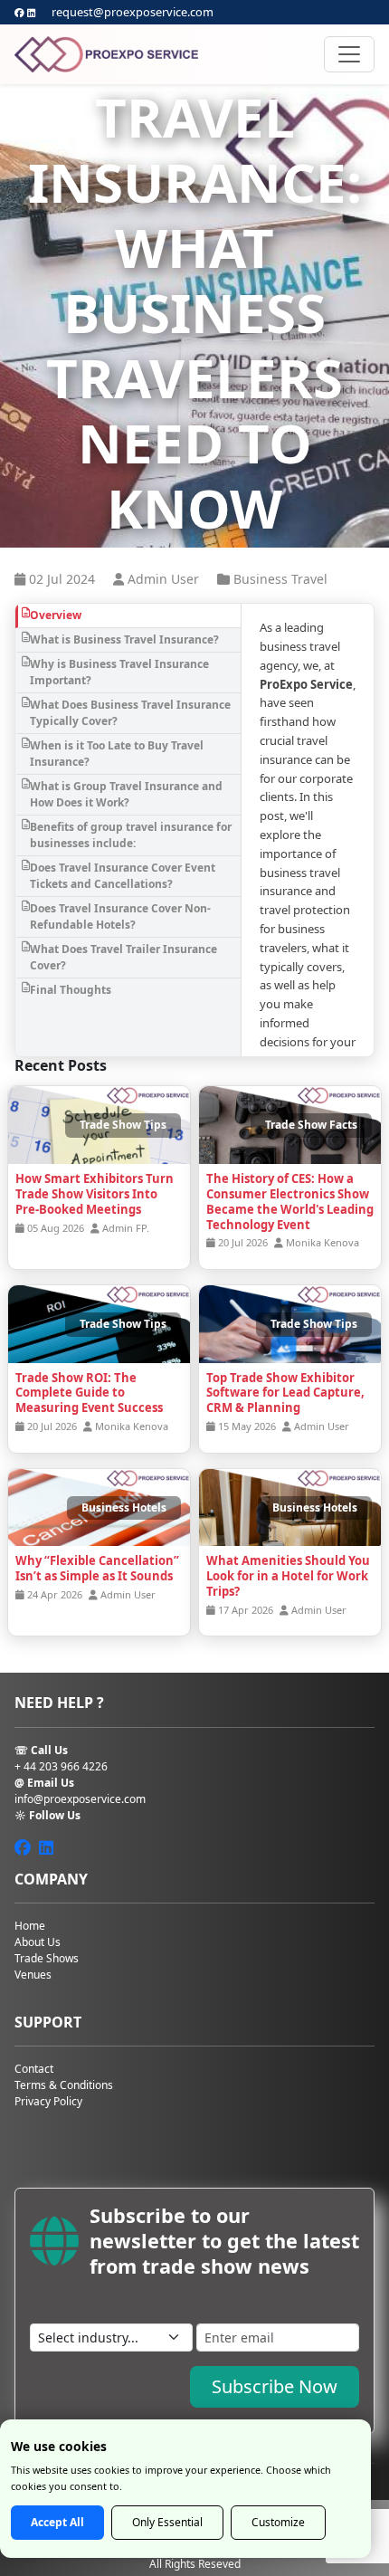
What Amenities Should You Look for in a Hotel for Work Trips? (288, 1576)
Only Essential (167, 2522)
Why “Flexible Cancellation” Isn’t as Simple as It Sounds (97, 1568)
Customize (278, 2522)
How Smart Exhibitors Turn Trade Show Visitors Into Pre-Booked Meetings (95, 1194)
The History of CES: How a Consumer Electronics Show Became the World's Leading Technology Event (290, 1202)
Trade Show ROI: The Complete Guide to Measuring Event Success (89, 1393)
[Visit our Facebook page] (19, 13)
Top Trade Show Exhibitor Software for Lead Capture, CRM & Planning (285, 1393)
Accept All (57, 2522)
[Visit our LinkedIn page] (31, 13)
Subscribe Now (275, 2386)
